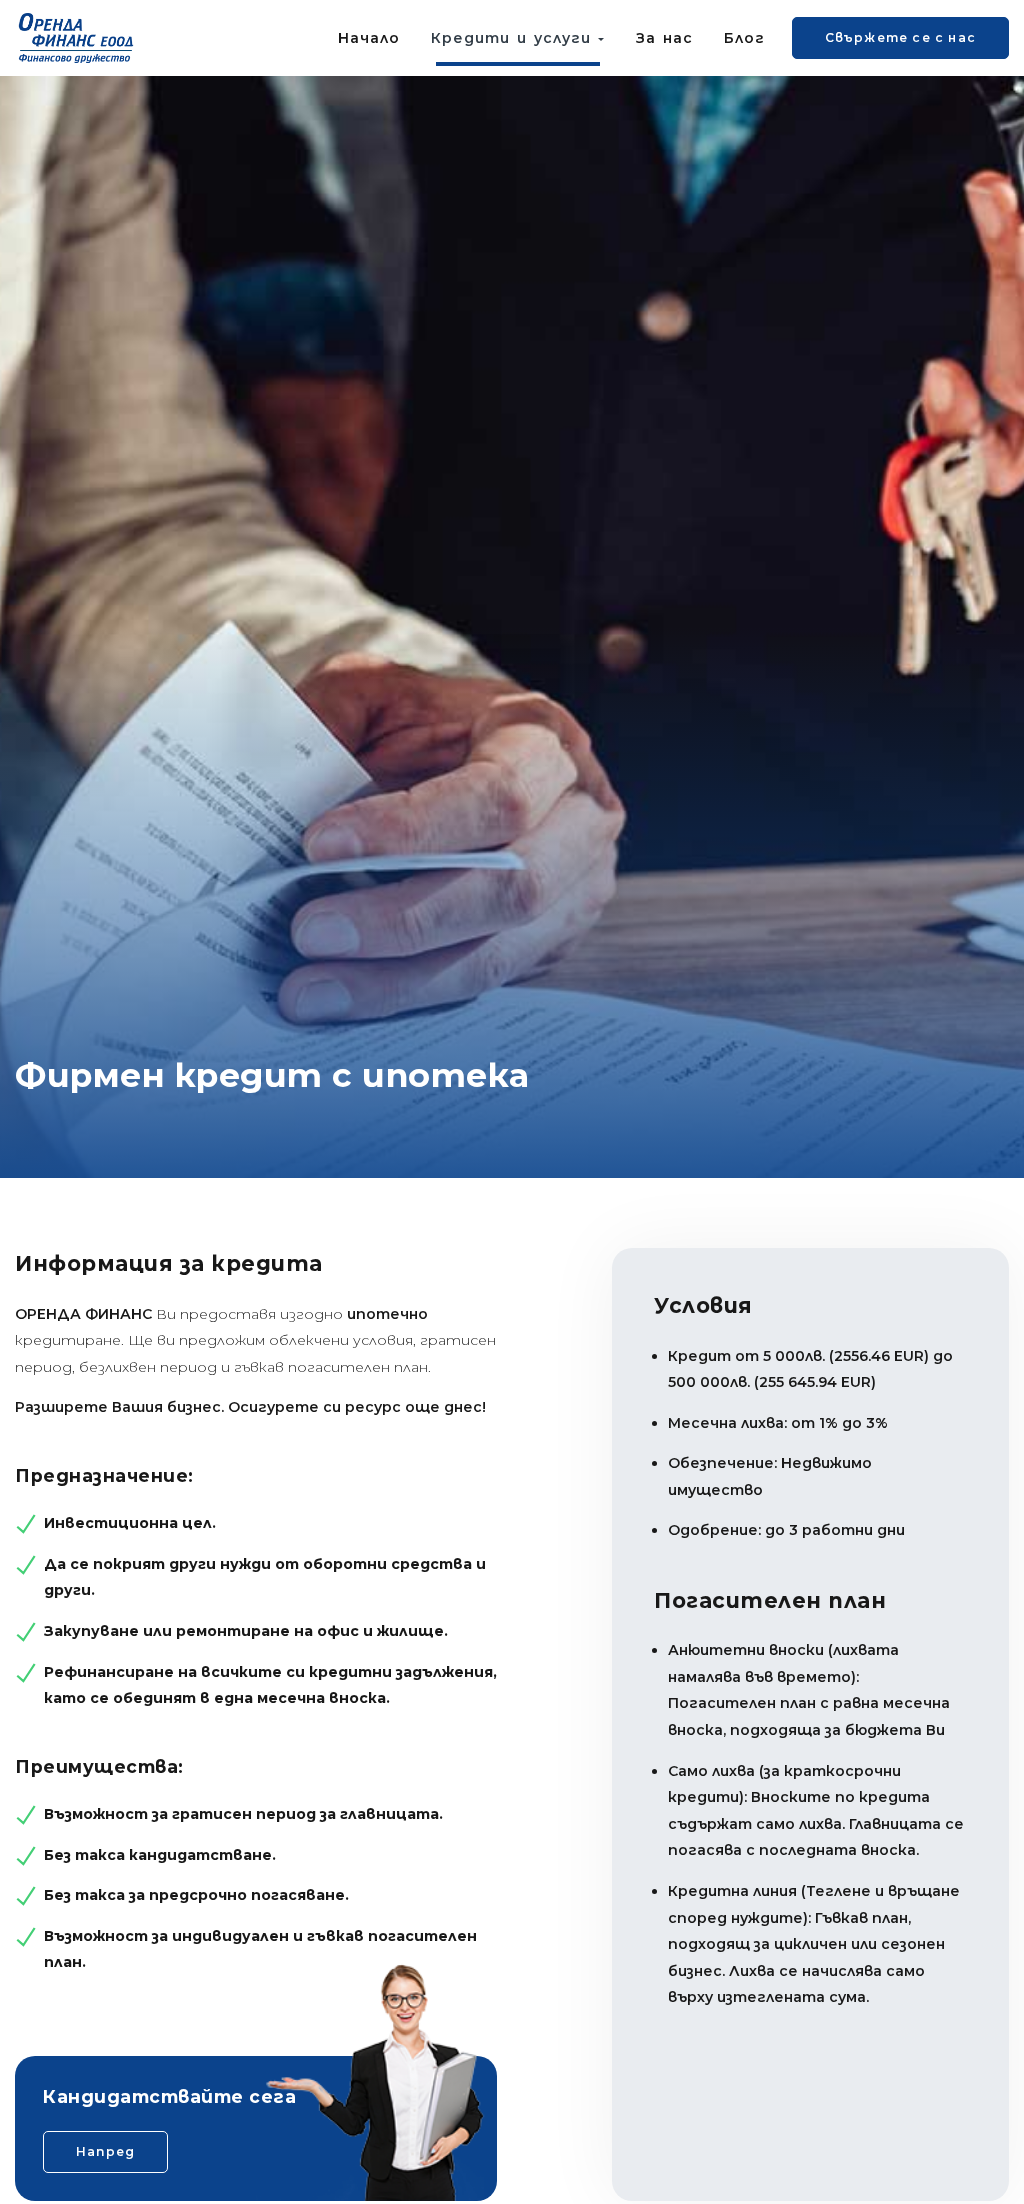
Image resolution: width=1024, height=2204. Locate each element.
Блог (744, 38)
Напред (105, 2151)
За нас (664, 38)
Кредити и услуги (514, 38)
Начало (369, 38)
